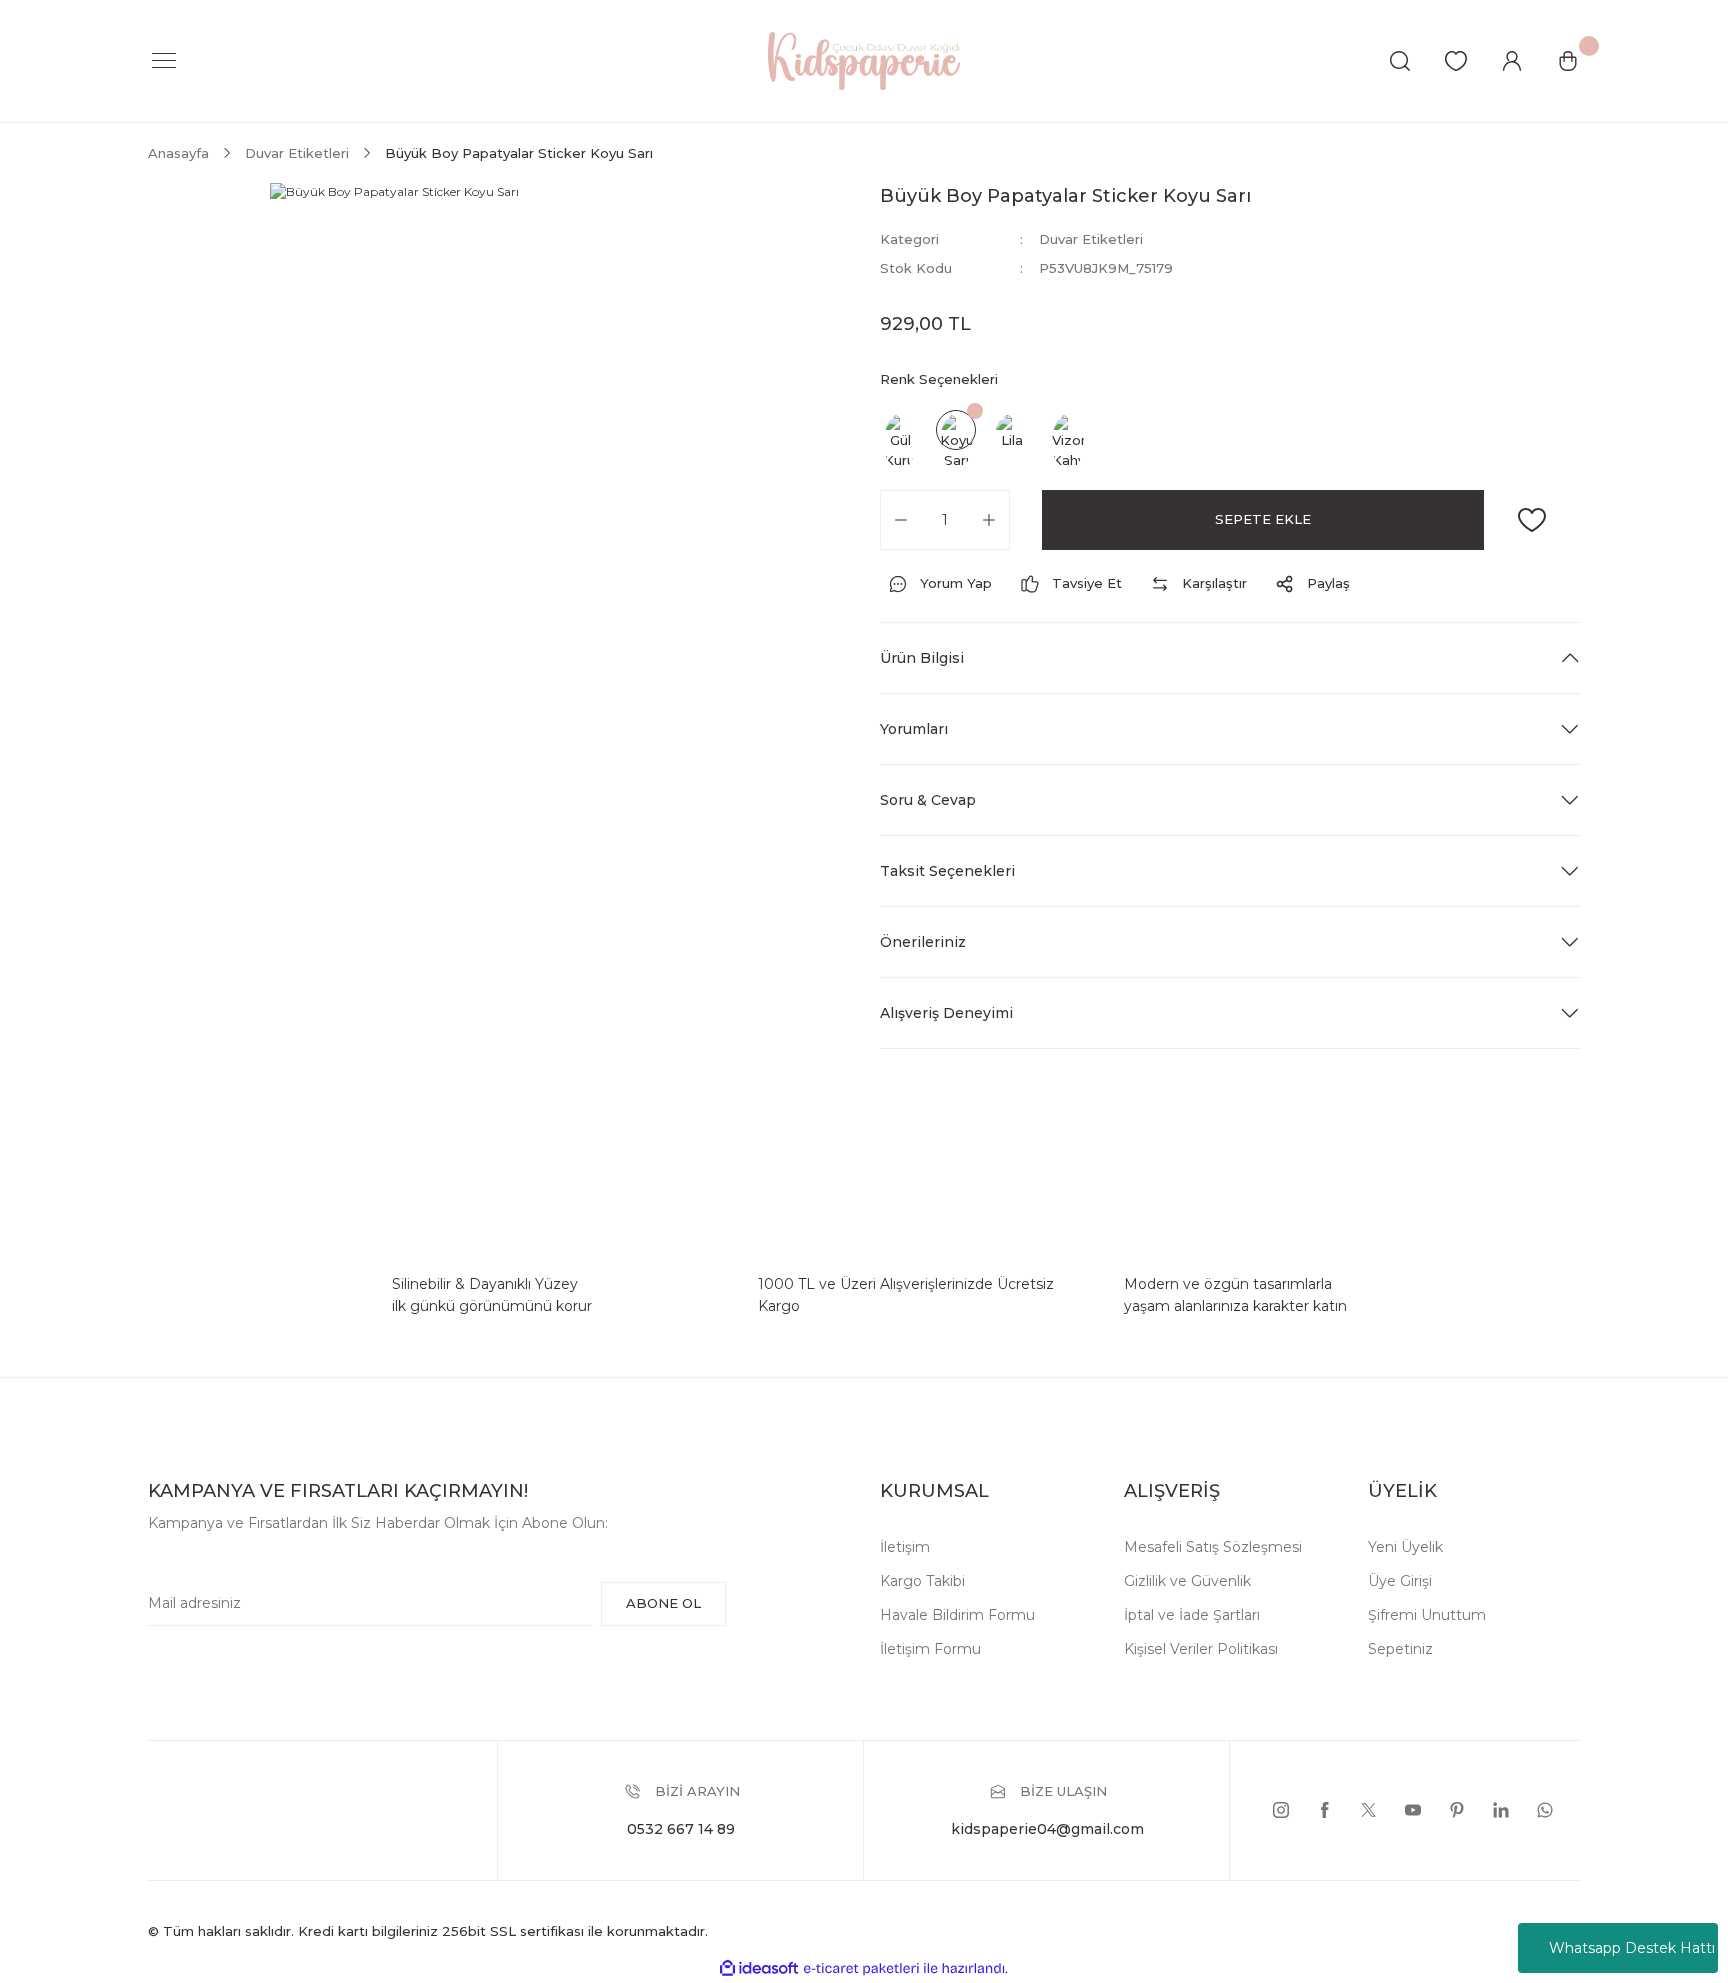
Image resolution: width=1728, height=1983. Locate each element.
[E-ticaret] (861, 1969)
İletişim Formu (930, 1649)
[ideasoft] (759, 1968)
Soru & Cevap (928, 800)
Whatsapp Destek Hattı (1632, 1948)
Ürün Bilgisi (922, 658)
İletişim (905, 1547)
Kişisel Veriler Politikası (1201, 1649)
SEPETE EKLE (1263, 519)
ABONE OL (663, 1603)
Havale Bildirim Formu (957, 1615)
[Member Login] (1512, 61)
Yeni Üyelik (1405, 1547)
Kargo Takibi (922, 1581)
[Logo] (864, 59)
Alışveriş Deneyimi (946, 1013)
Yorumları (914, 729)
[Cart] (1568, 61)
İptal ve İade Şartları (1192, 1615)
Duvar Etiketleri (1091, 239)
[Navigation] (164, 61)
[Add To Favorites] (1532, 520)
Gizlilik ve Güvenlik (1187, 1581)
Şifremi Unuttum (1427, 1615)
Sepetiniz (1400, 1649)
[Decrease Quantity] (901, 520)
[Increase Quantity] (989, 520)
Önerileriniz (923, 942)
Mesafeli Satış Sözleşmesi (1213, 1547)
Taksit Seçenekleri (947, 871)
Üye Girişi (1400, 1581)
